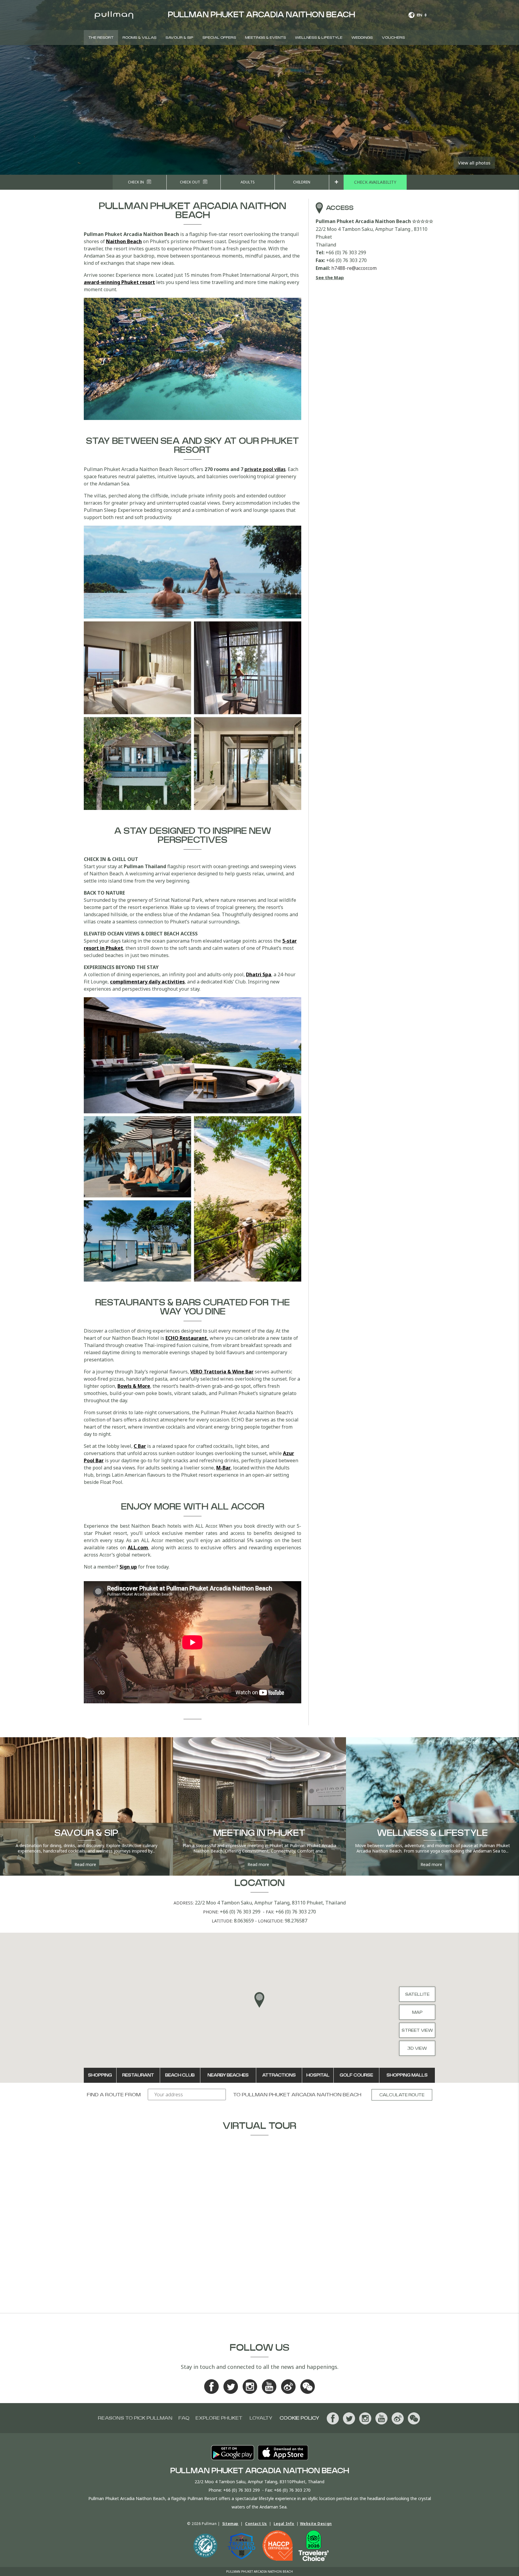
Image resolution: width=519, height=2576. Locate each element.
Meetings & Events (266, 38)
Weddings (362, 38)
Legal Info (284, 2524)
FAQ (184, 2418)
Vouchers (393, 38)
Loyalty (261, 2418)
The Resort (101, 38)
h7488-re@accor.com (354, 268)
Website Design (316, 2524)
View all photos (474, 163)
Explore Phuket (219, 2418)
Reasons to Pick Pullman (135, 2418)
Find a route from (114, 2095)
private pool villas (265, 469)
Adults (248, 182)
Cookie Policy (299, 2418)
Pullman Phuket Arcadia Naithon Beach (302, 2095)
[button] (259, 2000)
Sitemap (230, 2524)
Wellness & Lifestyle (319, 38)
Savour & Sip (179, 38)
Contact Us (256, 2524)
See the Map (330, 277)
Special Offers (219, 38)
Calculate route (402, 2095)
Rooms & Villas (140, 38)
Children (302, 182)
